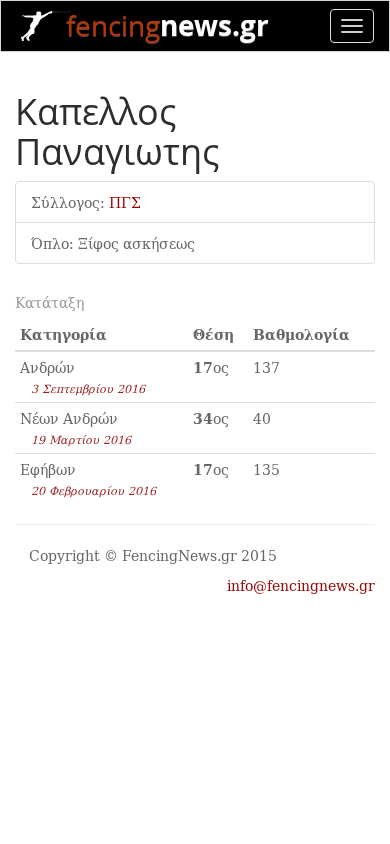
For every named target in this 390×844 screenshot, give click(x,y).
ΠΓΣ (125, 202)
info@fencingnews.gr (301, 585)
